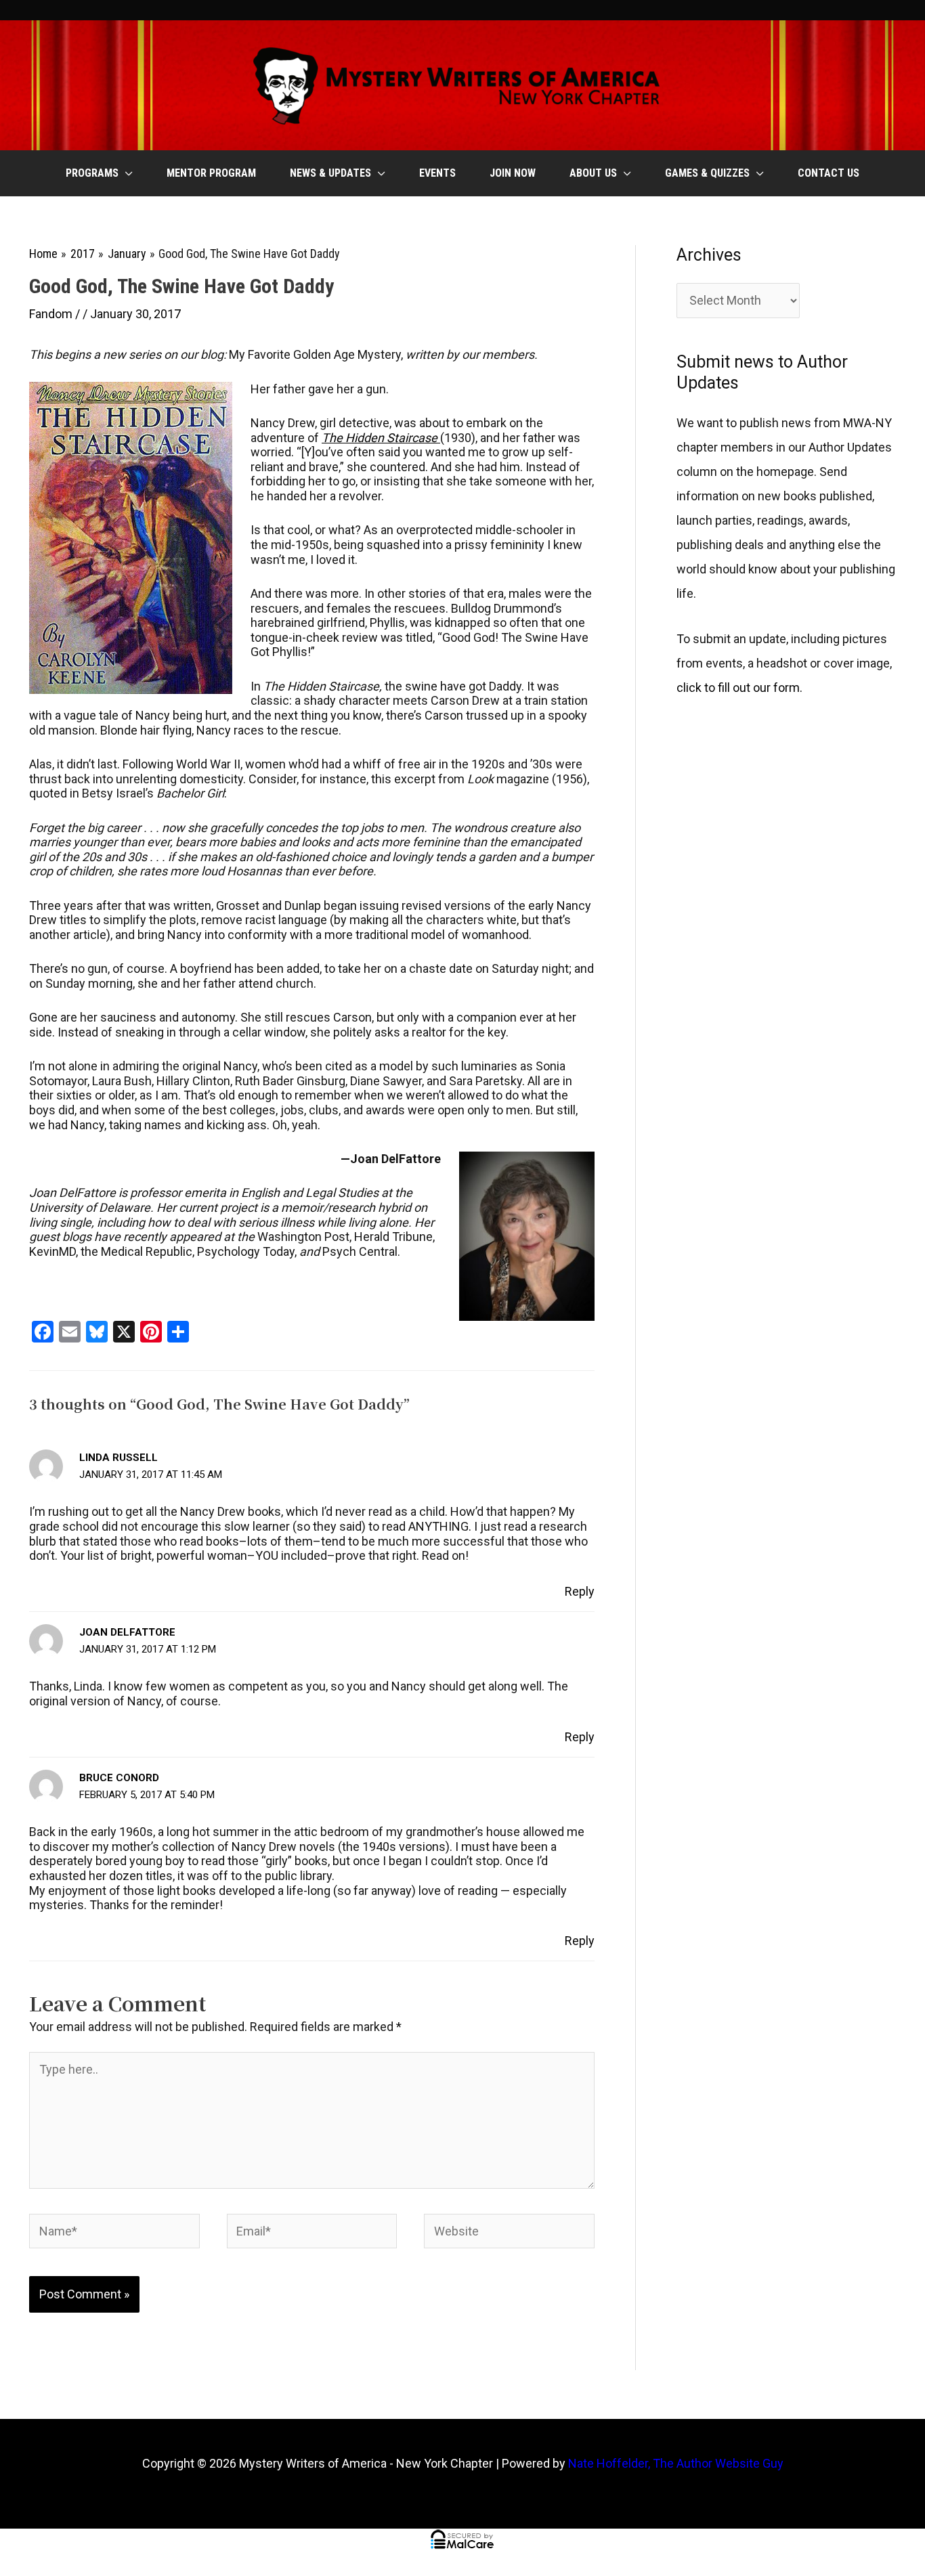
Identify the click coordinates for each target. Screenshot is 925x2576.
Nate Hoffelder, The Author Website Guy (676, 2463)
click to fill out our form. (739, 687)
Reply (580, 1591)
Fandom (51, 314)
